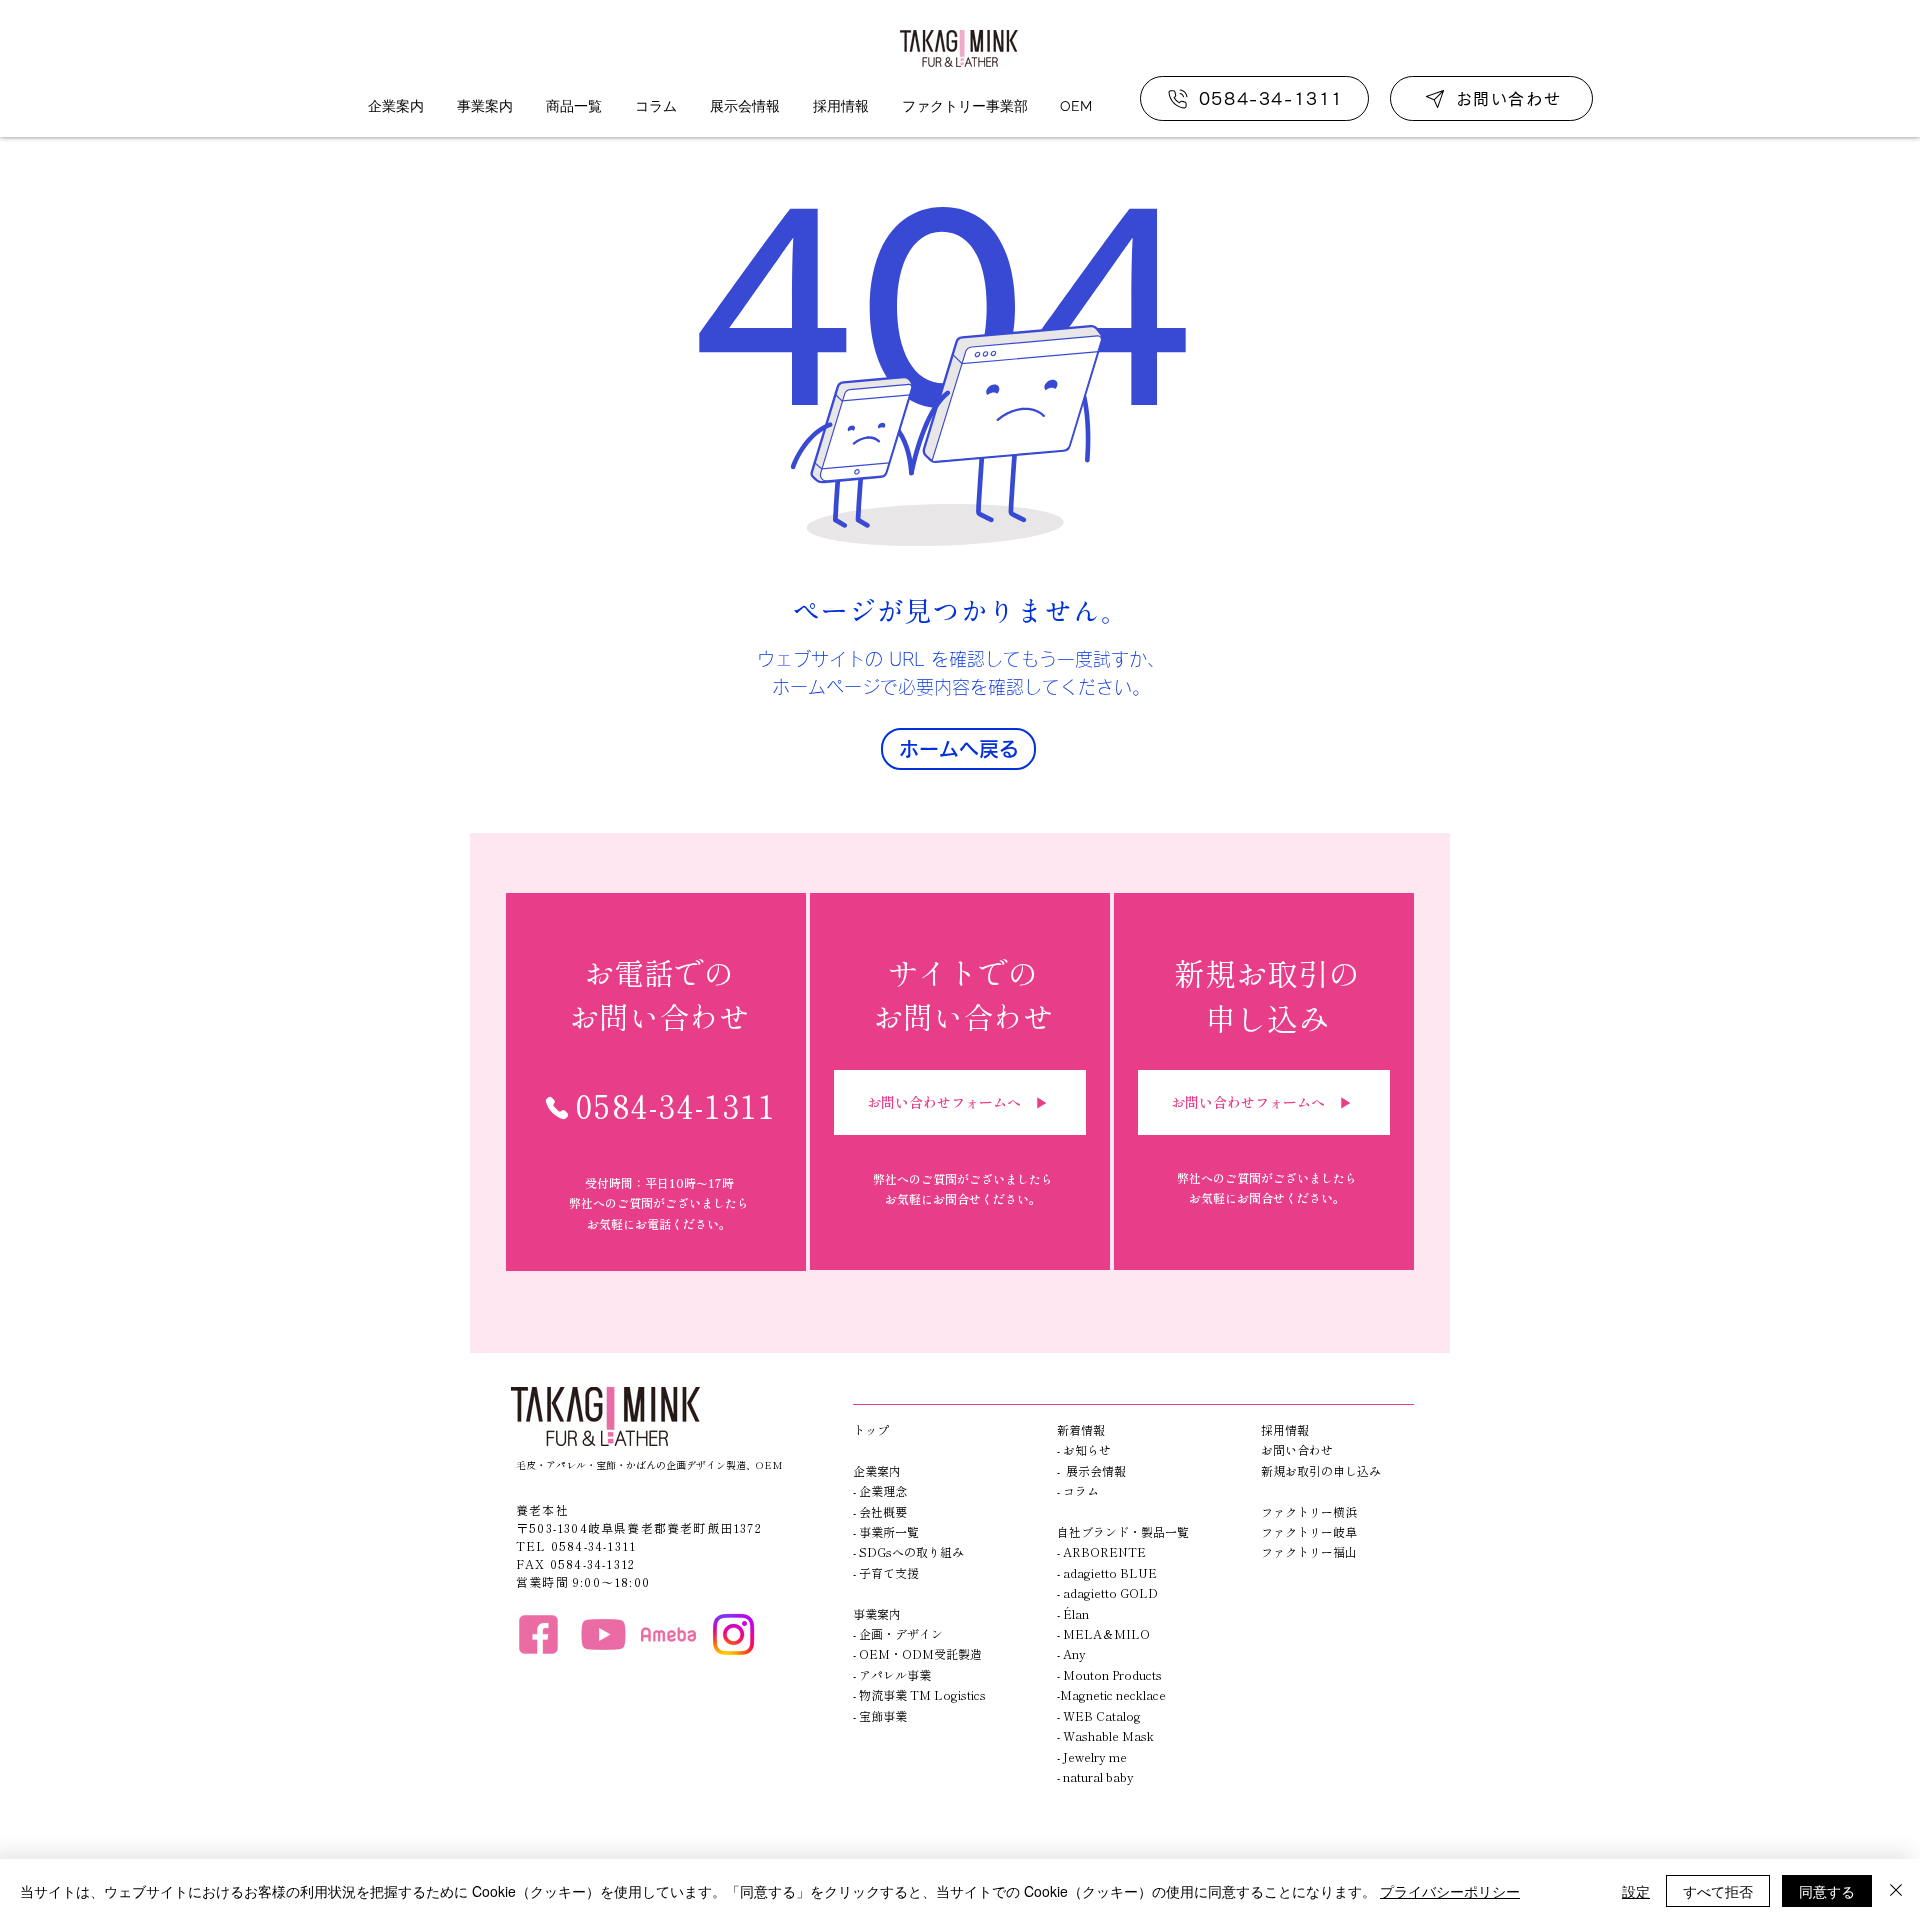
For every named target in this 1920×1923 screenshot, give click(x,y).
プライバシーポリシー (1450, 1891)
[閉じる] (1896, 1891)
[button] (395, 106)
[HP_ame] (668, 1634)
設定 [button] (1636, 1891)
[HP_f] (538, 1634)
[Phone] (557, 1108)
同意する (1827, 1891)
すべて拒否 (1718, 1891)
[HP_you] (603, 1634)
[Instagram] (733, 1634)
